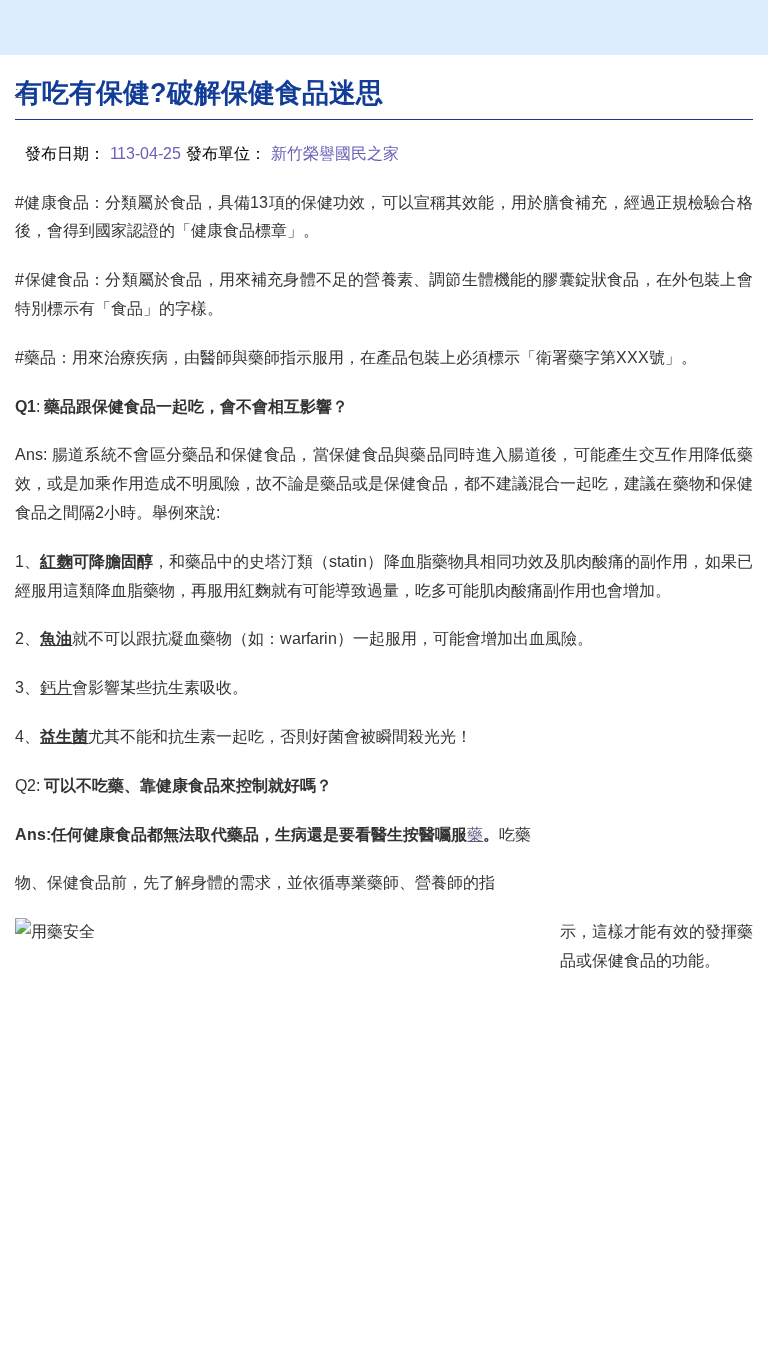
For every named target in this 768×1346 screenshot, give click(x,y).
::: (21, 91)
